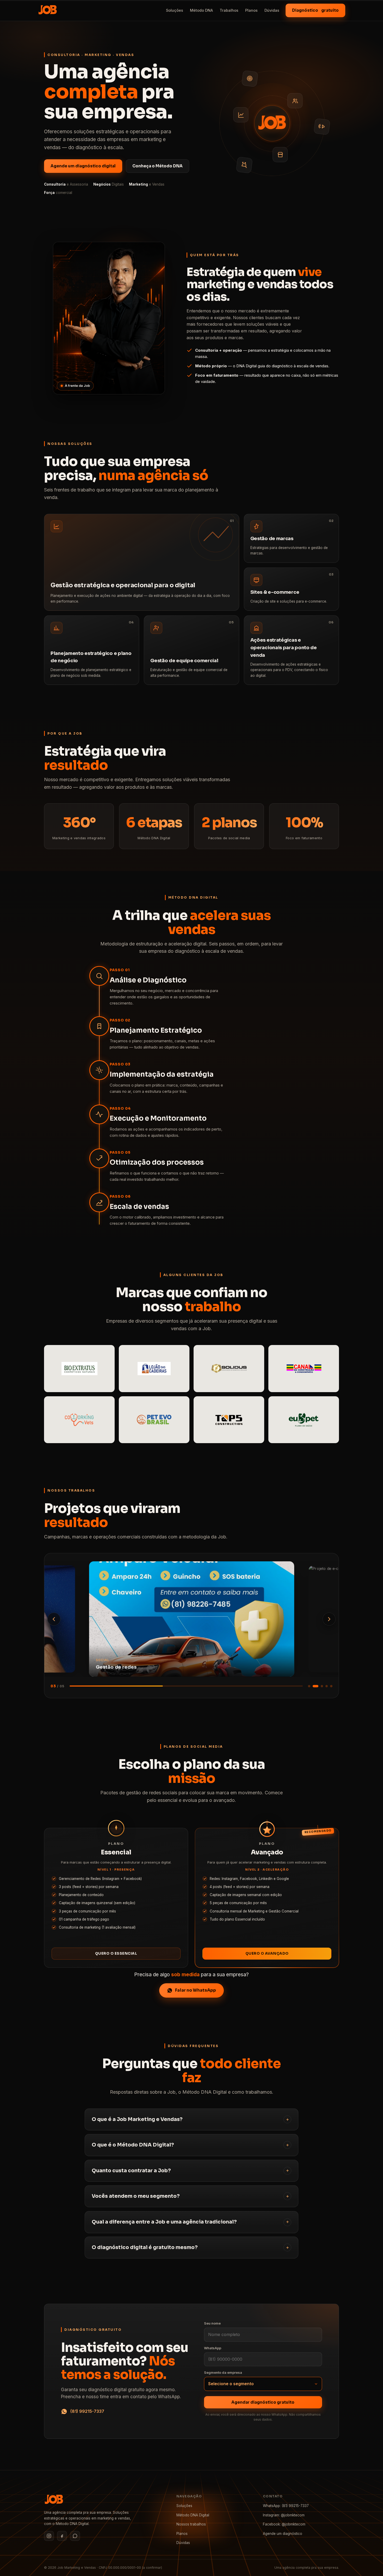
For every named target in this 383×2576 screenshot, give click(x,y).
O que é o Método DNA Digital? (133, 2145)
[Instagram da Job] (49, 2536)
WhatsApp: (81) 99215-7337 (286, 2506)
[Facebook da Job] (62, 2536)
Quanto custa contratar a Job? (131, 2171)
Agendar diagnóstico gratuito (263, 2402)
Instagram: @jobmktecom (284, 2515)
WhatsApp (213, 2348)
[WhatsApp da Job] (75, 2536)
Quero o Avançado (267, 1953)
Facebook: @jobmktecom (284, 2524)
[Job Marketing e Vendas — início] (48, 10)
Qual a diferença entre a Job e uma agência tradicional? (164, 2222)
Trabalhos (229, 10)
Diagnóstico (315, 10)
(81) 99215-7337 (87, 2411)
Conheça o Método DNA (157, 166)
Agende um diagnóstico (283, 2534)
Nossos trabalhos (191, 2524)
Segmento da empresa (223, 2372)
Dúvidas (272, 10)
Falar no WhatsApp (196, 1990)
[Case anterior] (54, 1619)
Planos (251, 10)
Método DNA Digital (193, 2515)
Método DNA (201, 10)
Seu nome (212, 2323)
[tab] (309, 1686)
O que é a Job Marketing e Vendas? (137, 2119)
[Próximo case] (329, 1619)
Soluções (175, 10)
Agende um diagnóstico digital (83, 166)
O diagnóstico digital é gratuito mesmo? (145, 2247)
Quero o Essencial (116, 1953)
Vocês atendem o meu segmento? (136, 2196)
